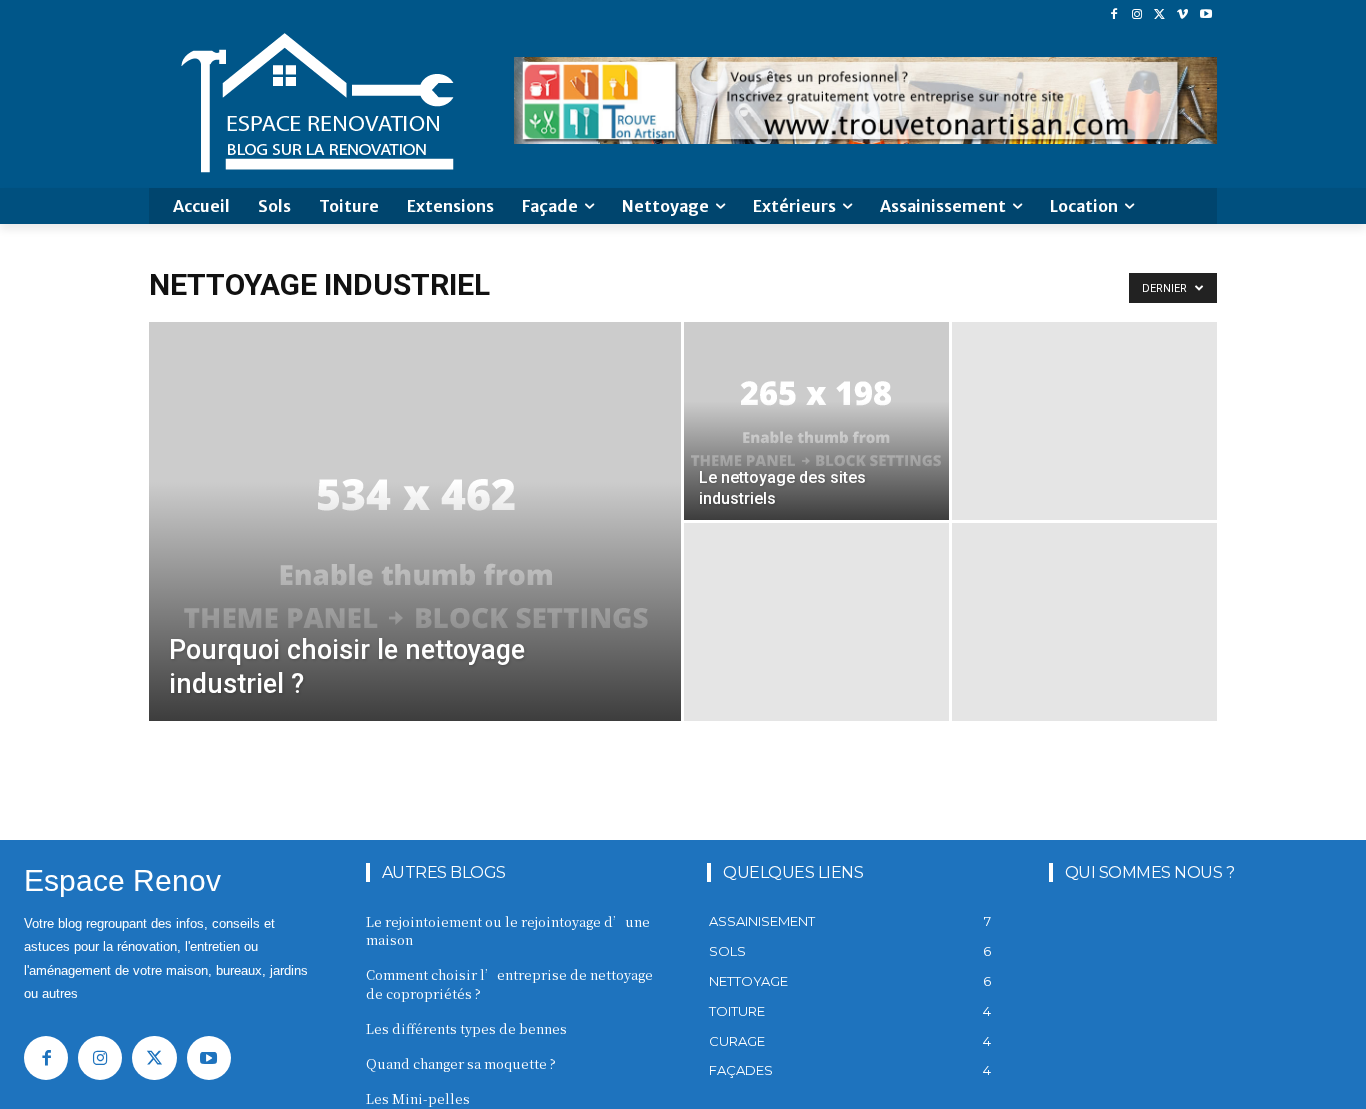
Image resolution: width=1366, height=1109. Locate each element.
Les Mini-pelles (418, 1098)
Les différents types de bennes (466, 1028)
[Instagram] (1137, 14)
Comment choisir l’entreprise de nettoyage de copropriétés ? (509, 983)
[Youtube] (1205, 14)
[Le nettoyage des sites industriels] (816, 421)
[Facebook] (1114, 14)
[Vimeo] (1182, 14)
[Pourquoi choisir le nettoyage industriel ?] (415, 553)
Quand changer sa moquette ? (461, 1063)
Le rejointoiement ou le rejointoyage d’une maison (508, 930)
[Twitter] (1160, 14)
